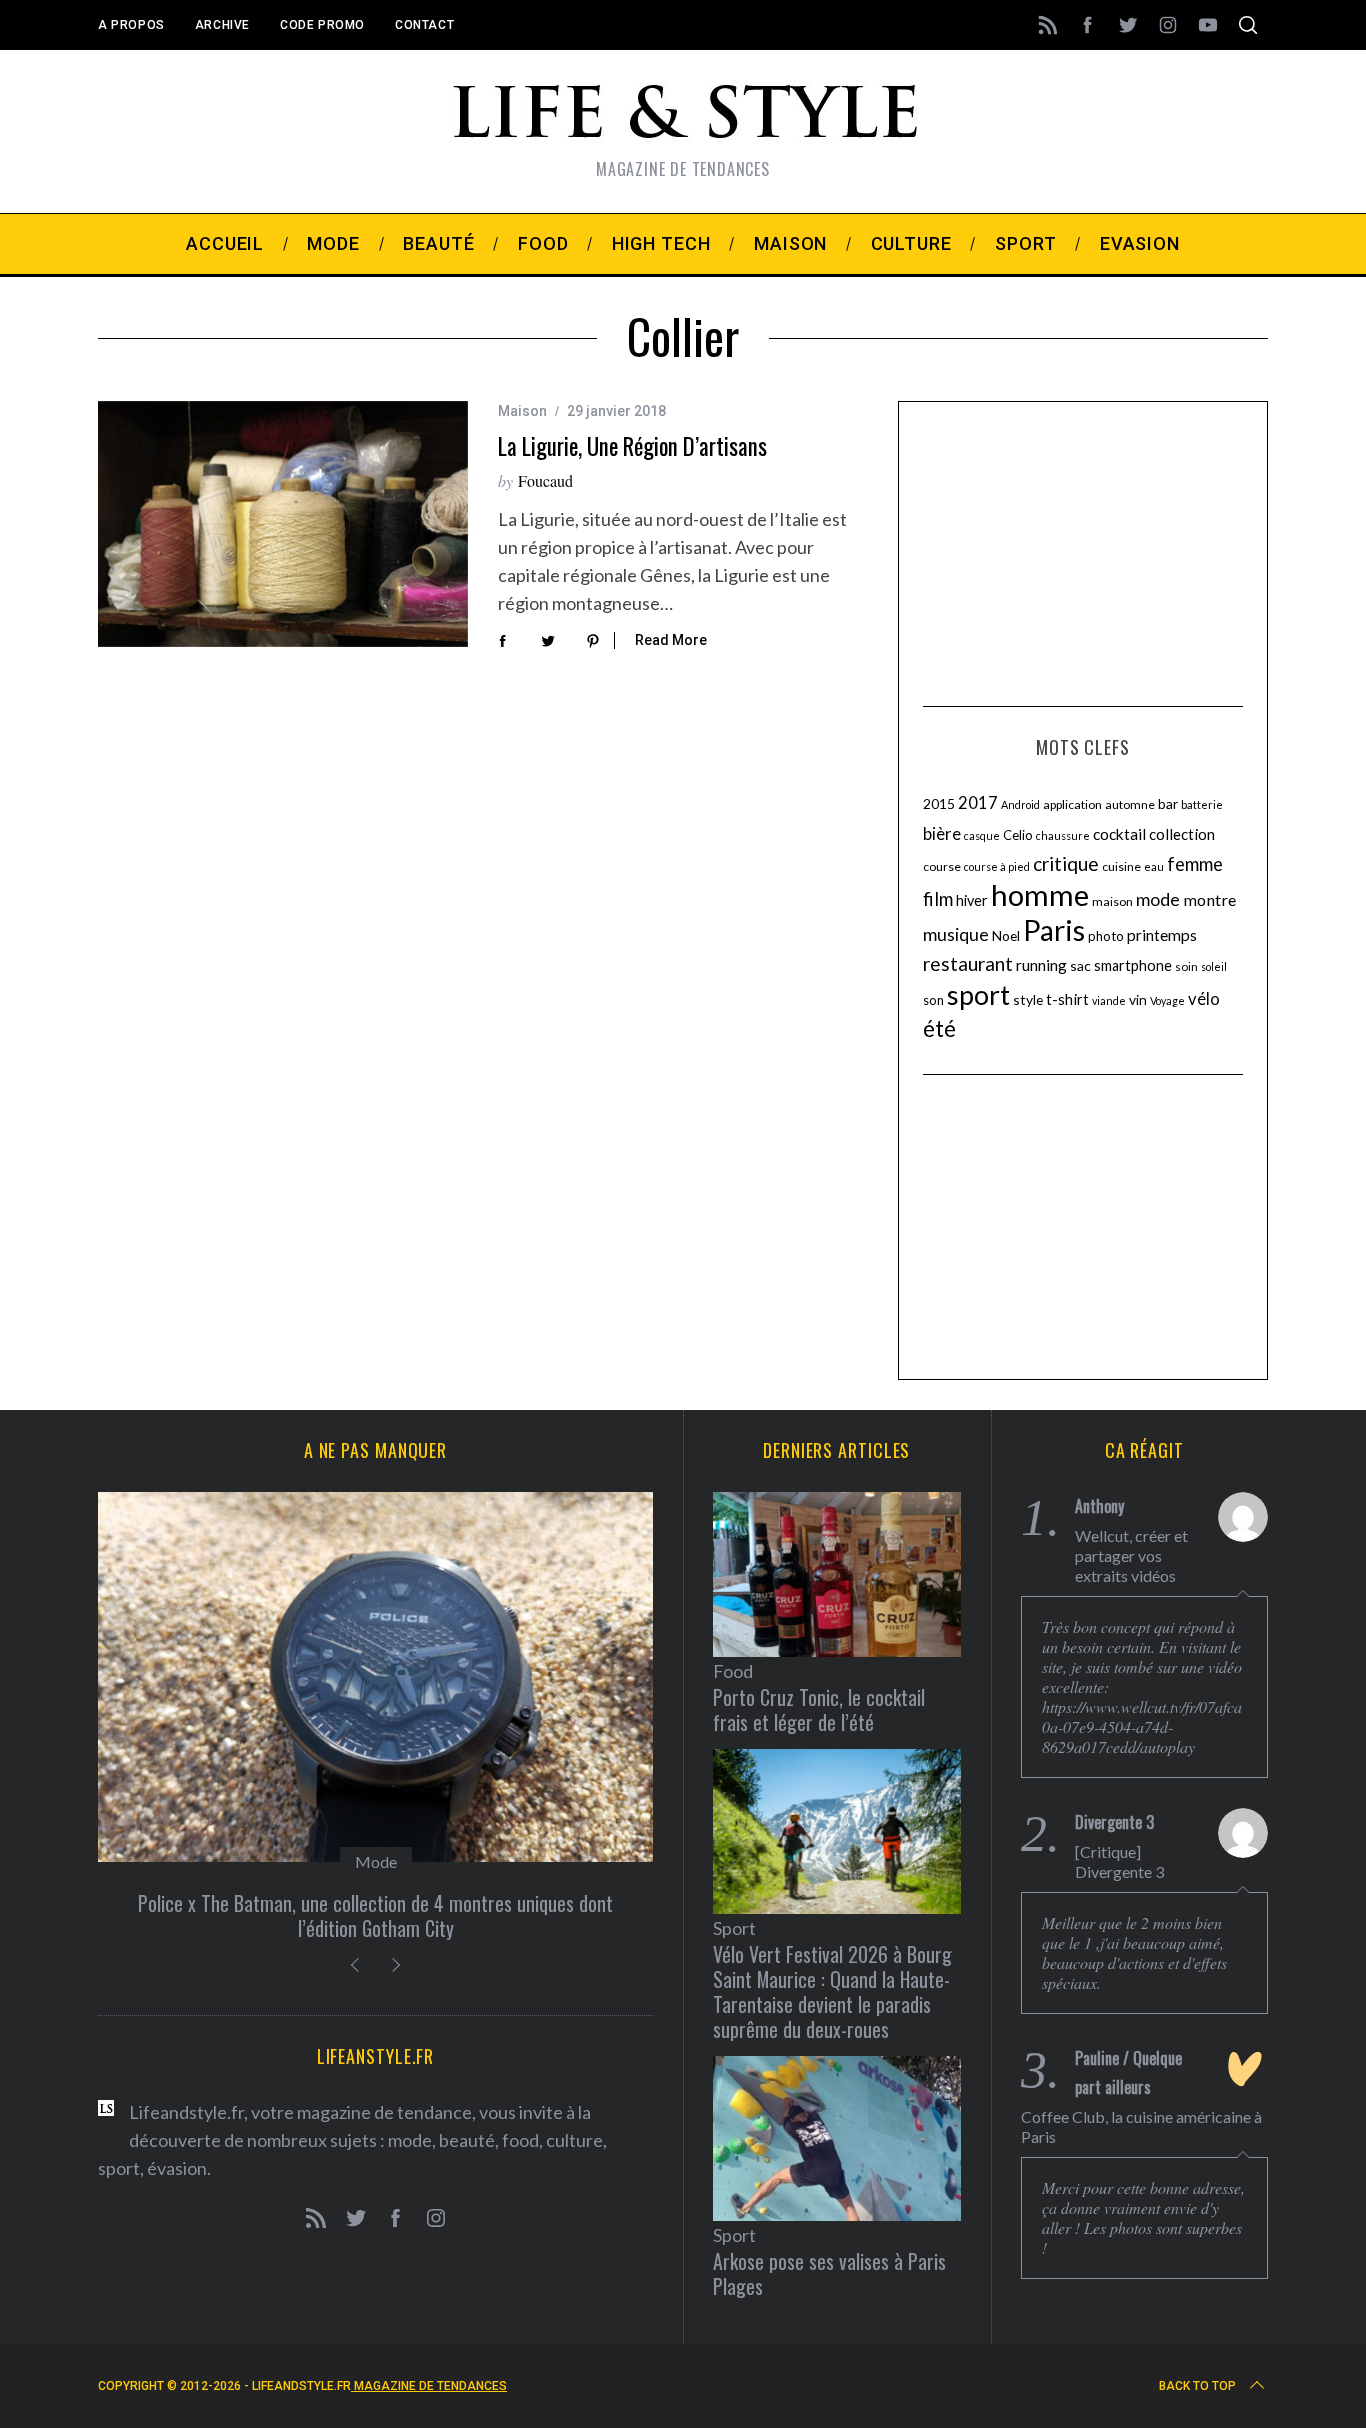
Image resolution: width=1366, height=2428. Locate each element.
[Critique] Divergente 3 (1119, 1861)
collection (1182, 834)
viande (1109, 1000)
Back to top (1197, 2386)
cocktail (1119, 834)
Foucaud (545, 480)
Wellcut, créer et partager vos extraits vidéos (1131, 1555)
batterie (1202, 804)
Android (1020, 804)
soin (1186, 966)
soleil (1214, 966)
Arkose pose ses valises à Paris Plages (829, 2273)
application (1072, 804)
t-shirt (1067, 999)
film (938, 899)
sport (978, 995)
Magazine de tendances (429, 2386)
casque (982, 835)
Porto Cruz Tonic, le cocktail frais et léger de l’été (819, 1709)
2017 (978, 803)
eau (1154, 866)
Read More (671, 640)
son (933, 1000)
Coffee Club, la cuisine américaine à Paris (1141, 2126)
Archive (222, 25)
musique (956, 934)
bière (942, 834)
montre (1209, 899)
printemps (1162, 935)
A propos (131, 25)
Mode (376, 1861)
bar (1168, 803)
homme (1040, 894)
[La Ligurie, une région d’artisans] (283, 524)
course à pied (997, 866)
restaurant (968, 963)
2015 (939, 803)
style (1028, 999)
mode (1158, 899)
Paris (1054, 930)
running (1041, 965)
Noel (1006, 935)
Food (733, 1671)
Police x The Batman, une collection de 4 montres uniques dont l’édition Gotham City (375, 1915)
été (939, 1028)
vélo (1204, 999)
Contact (424, 25)
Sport (734, 1928)
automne (1130, 804)
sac (1080, 965)
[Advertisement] (1083, 551)
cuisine (1121, 866)
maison (1112, 901)
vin (1138, 999)
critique (1066, 863)
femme (1195, 864)
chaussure (1063, 835)
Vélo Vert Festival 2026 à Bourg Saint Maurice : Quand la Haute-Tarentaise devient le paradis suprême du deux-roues (832, 1991)
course (942, 866)
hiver (972, 900)
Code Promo (322, 25)
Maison (522, 411)
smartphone (1133, 965)
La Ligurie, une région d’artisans (632, 446)
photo (1106, 936)
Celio (1018, 835)
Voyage (1167, 1000)
